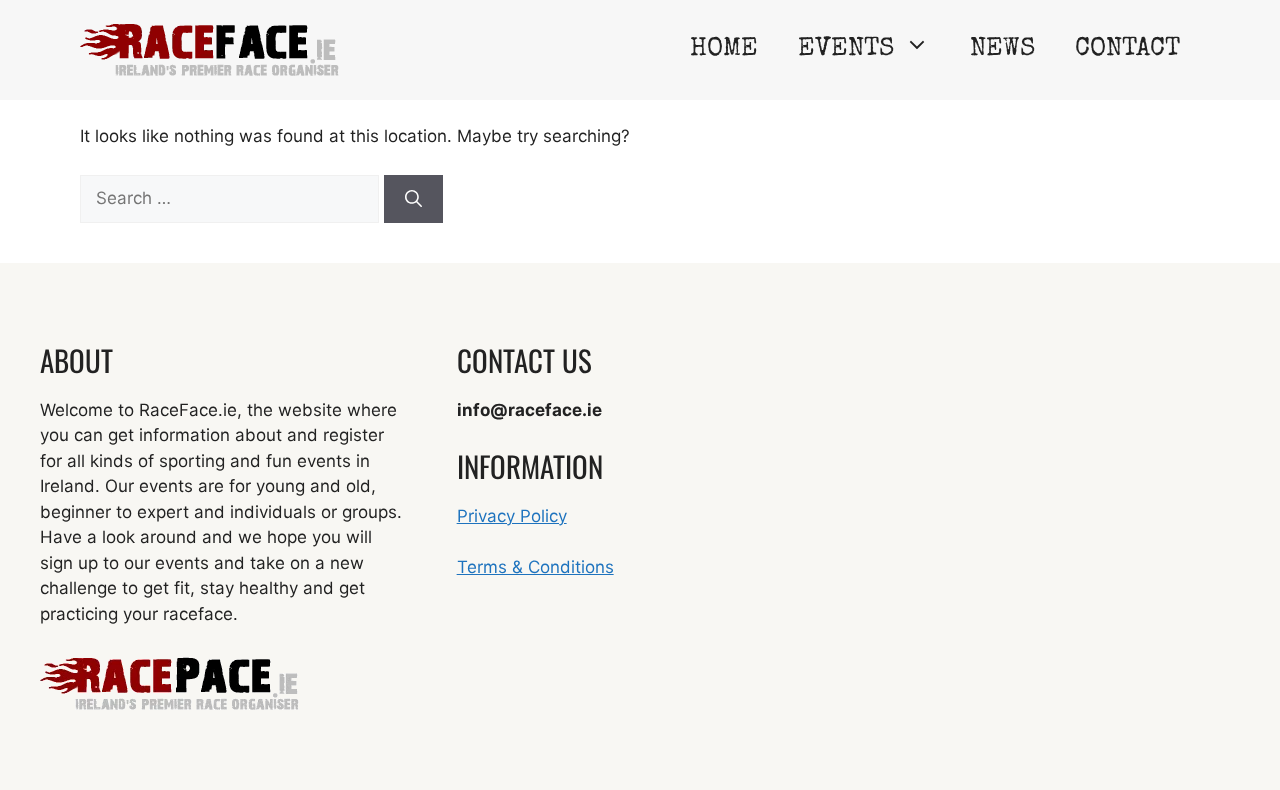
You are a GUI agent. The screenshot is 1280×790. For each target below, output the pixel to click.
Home (724, 50)
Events (846, 50)
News (1002, 50)
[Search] (413, 199)
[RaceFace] (209, 49)
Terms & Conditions (535, 567)
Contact (1127, 50)
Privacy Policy (512, 516)
